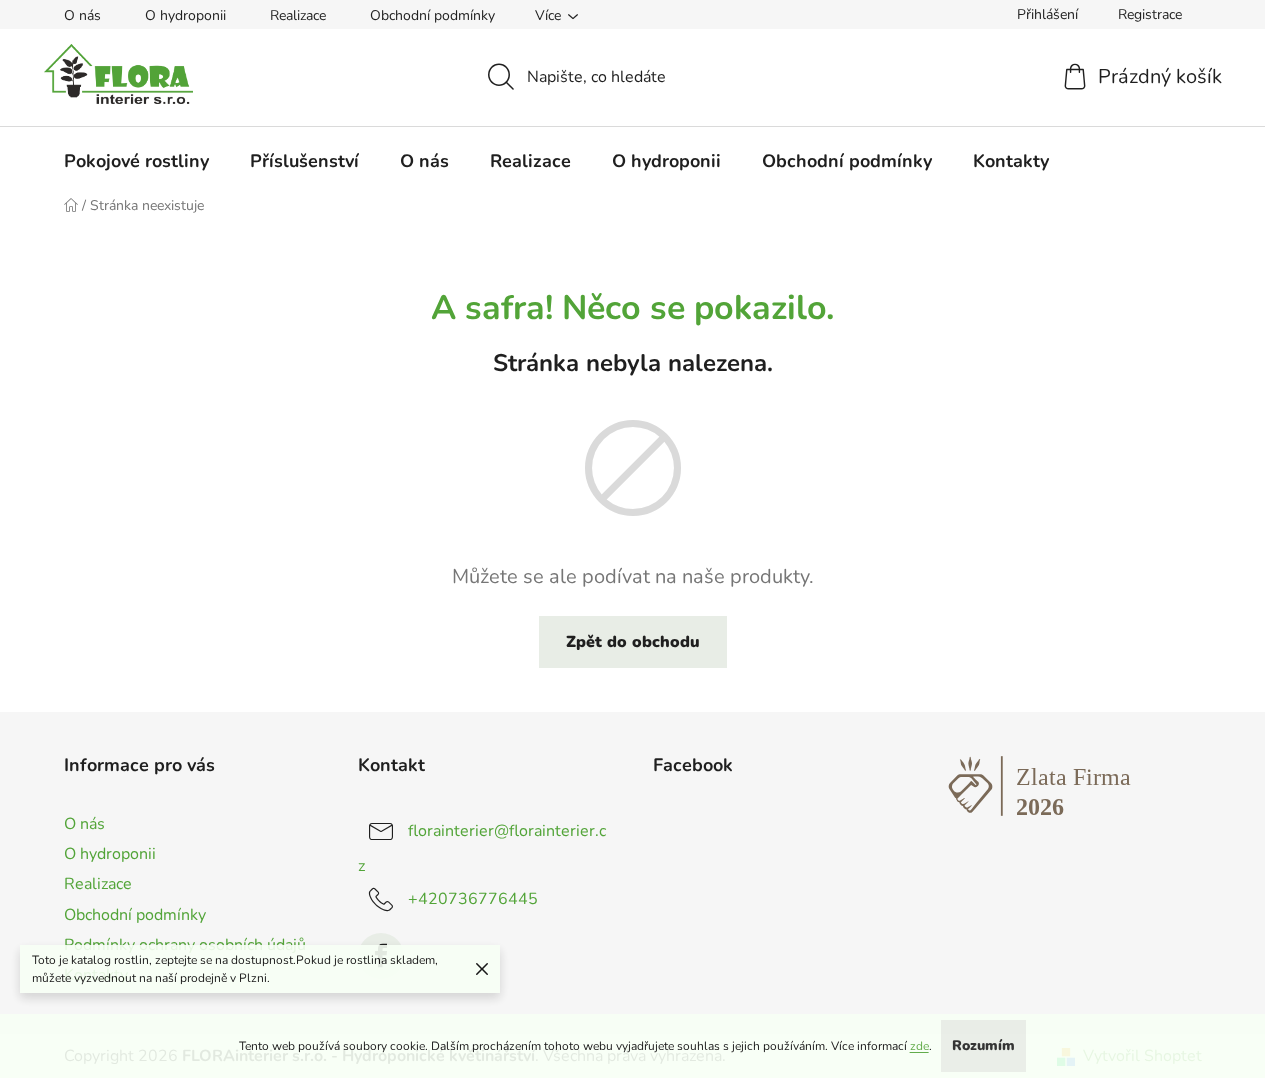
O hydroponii (185, 15)
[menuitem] (136, 161)
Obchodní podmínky (432, 15)
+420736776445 (473, 899)
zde (919, 1046)
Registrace (1150, 14)
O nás (82, 15)
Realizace (298, 15)
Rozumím (983, 1045)
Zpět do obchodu (633, 642)
